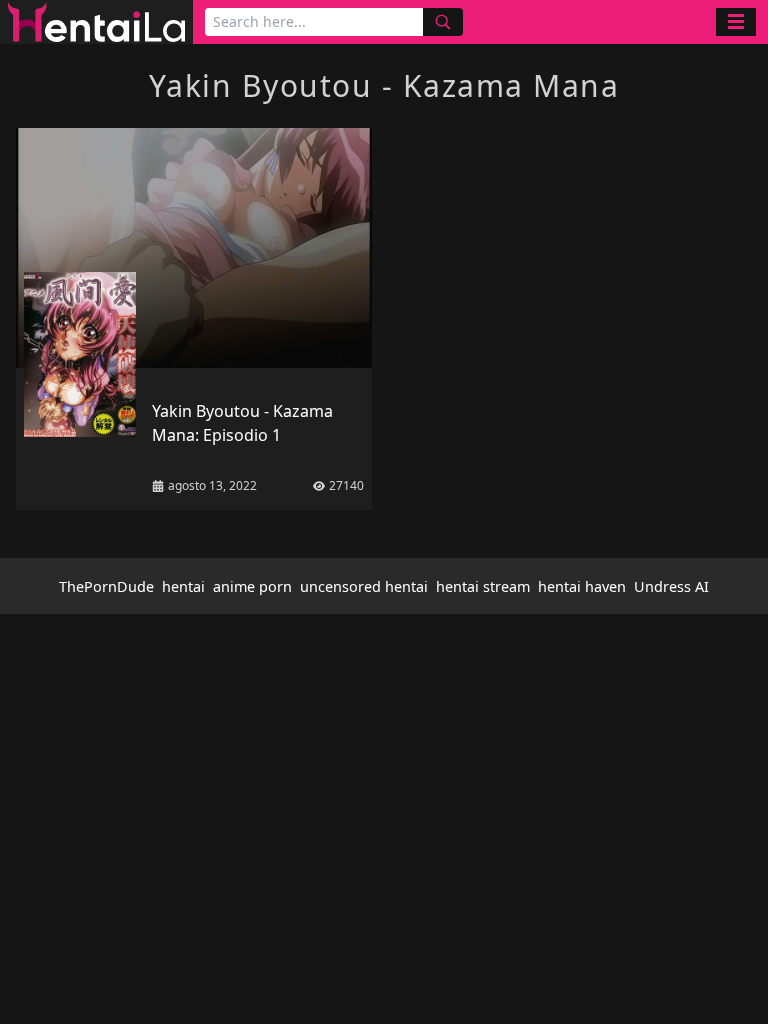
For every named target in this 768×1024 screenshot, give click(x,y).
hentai (183, 586)
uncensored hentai (364, 586)
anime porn (252, 586)
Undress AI (671, 586)
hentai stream (483, 586)
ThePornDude (106, 586)
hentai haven (582, 586)
